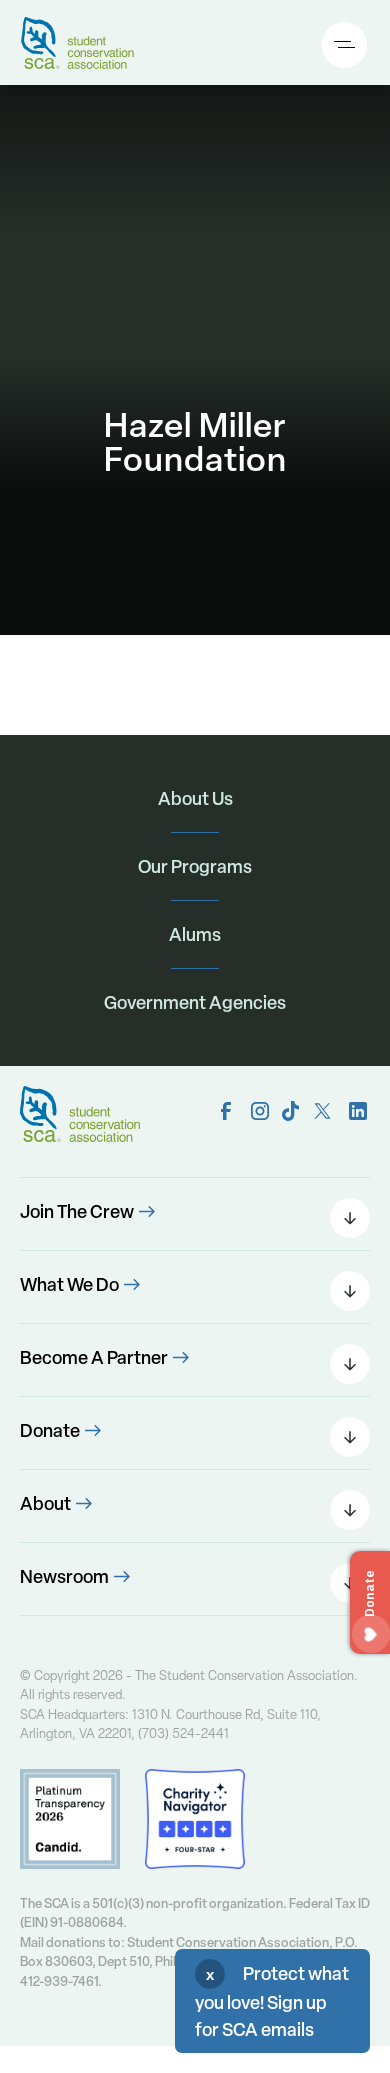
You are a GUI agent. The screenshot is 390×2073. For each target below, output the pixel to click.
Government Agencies (195, 1002)
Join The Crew (77, 1211)
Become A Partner (94, 1357)
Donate (50, 1430)
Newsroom (64, 1576)
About (45, 1503)
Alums (195, 934)
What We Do (69, 1284)
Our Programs (195, 866)
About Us (195, 798)
